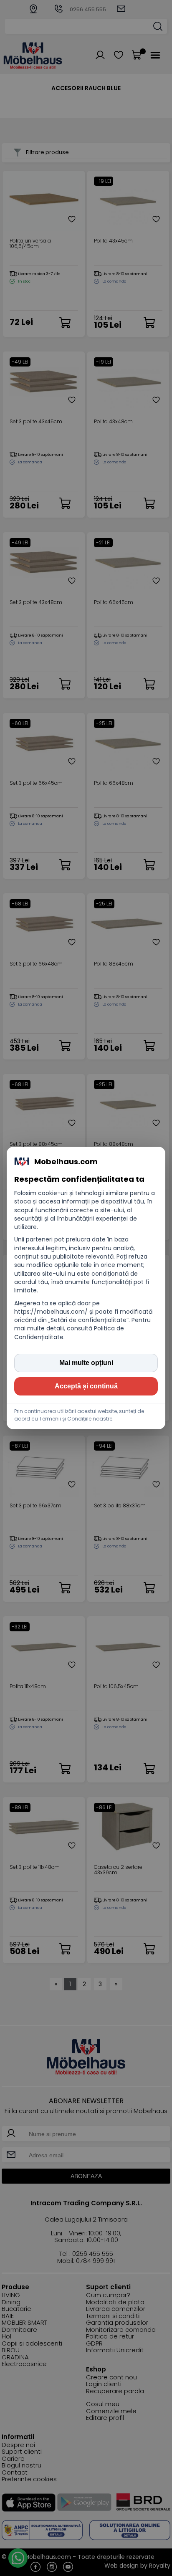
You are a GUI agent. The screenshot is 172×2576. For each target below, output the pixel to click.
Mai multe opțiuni (86, 1363)
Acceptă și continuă (86, 1386)
